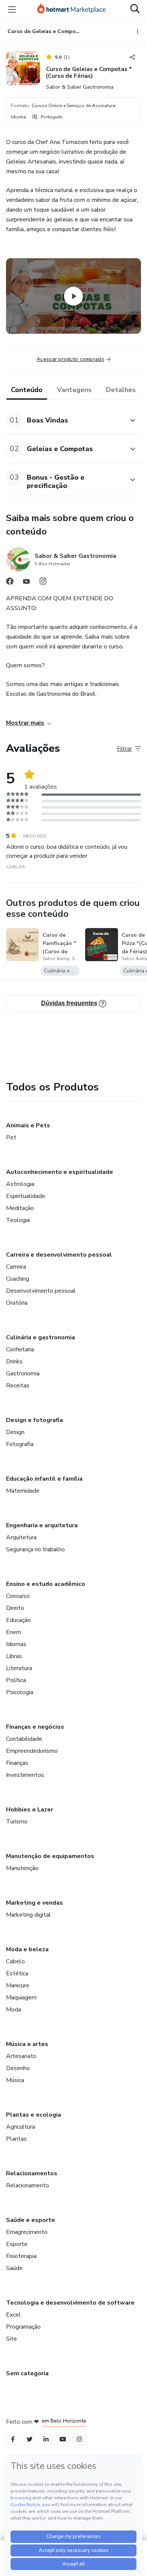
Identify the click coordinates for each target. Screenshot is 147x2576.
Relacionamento (28, 2185)
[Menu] (12, 9)
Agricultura (21, 2127)
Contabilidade (24, 1739)
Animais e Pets (28, 1125)
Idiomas (16, 1644)
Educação (18, 1620)
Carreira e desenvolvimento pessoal (59, 1255)
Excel (13, 2315)
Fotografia (20, 1444)
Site (11, 2339)
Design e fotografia (34, 1420)
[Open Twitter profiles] (30, 2439)
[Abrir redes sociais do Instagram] (43, 583)
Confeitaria (20, 1349)
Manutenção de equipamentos (50, 1856)
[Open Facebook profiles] (13, 2439)
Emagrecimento (27, 2232)
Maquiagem (21, 1997)
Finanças (17, 1763)
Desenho (18, 2068)
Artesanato (21, 2056)
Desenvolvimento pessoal (41, 1291)
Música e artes (27, 2044)
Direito (15, 1608)
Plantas (16, 2139)
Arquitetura (21, 1537)
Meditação (20, 1208)
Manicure (18, 1985)
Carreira (16, 1267)
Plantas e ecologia (34, 2115)
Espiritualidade (26, 1196)
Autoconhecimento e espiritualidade (60, 1172)
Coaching (18, 1279)
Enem (14, 1632)
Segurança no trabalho (35, 1549)
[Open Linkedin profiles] (46, 2439)
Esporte (17, 2244)
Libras (14, 1656)
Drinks (14, 1361)
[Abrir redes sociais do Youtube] (26, 583)
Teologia (18, 1220)
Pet (11, 1137)
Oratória (17, 1303)
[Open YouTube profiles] (63, 2439)
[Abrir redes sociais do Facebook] (10, 583)
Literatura (19, 1668)
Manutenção (22, 1868)
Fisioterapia (21, 2256)
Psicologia (20, 1692)
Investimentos (25, 1775)
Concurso (18, 1596)
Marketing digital (28, 1915)
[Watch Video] (73, 296)
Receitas (18, 1386)
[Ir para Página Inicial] (72, 9)
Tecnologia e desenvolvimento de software (70, 2303)
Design (15, 1432)
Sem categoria (27, 2373)
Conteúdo (27, 390)
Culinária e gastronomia (41, 1337)
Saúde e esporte (31, 2220)
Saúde (14, 2268)
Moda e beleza (27, 1949)
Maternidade (23, 1491)
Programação (23, 2327)
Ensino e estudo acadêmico (46, 1584)
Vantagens (74, 390)
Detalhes (121, 390)
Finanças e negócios (35, 1727)
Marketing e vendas (34, 1903)
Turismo (17, 1822)
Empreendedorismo (32, 1751)
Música (15, 2080)
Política (16, 1680)
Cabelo (15, 1961)
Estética (17, 1973)
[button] (65, 420)
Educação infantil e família (44, 1479)
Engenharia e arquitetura (42, 1525)
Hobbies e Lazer (30, 1810)
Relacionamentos (32, 2173)
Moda (14, 2010)
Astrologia (20, 1184)
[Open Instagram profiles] (79, 2439)
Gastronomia (23, 1374)
